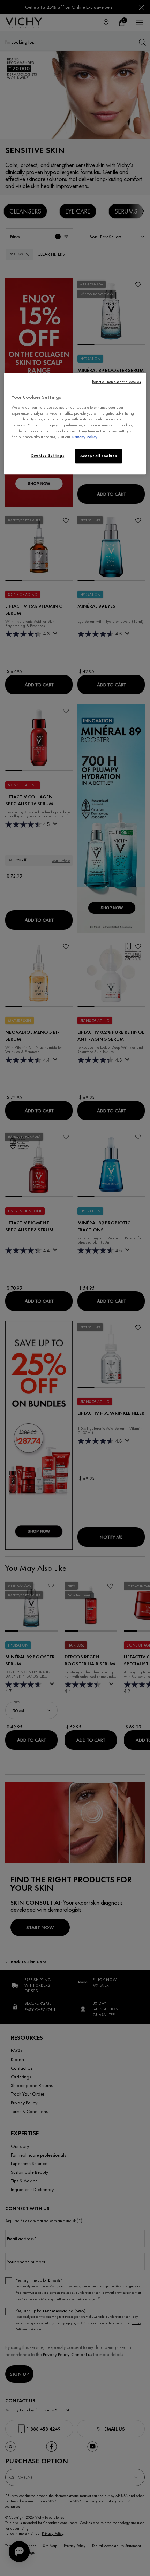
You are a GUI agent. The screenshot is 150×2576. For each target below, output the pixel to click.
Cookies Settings (47, 456)
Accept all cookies (99, 456)
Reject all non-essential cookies (117, 382)
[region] (75, 424)
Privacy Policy (85, 437)
